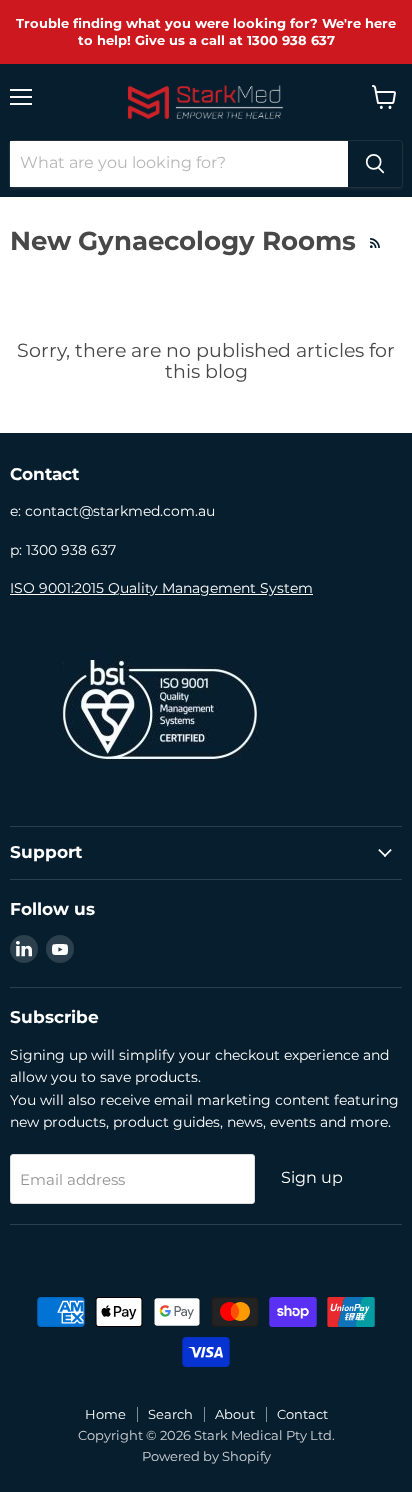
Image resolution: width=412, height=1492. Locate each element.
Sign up (312, 1177)
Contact (302, 1414)
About (235, 1414)
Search (170, 1414)
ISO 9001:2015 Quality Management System (161, 588)
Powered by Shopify (206, 1456)
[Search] (375, 164)
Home (105, 1414)
